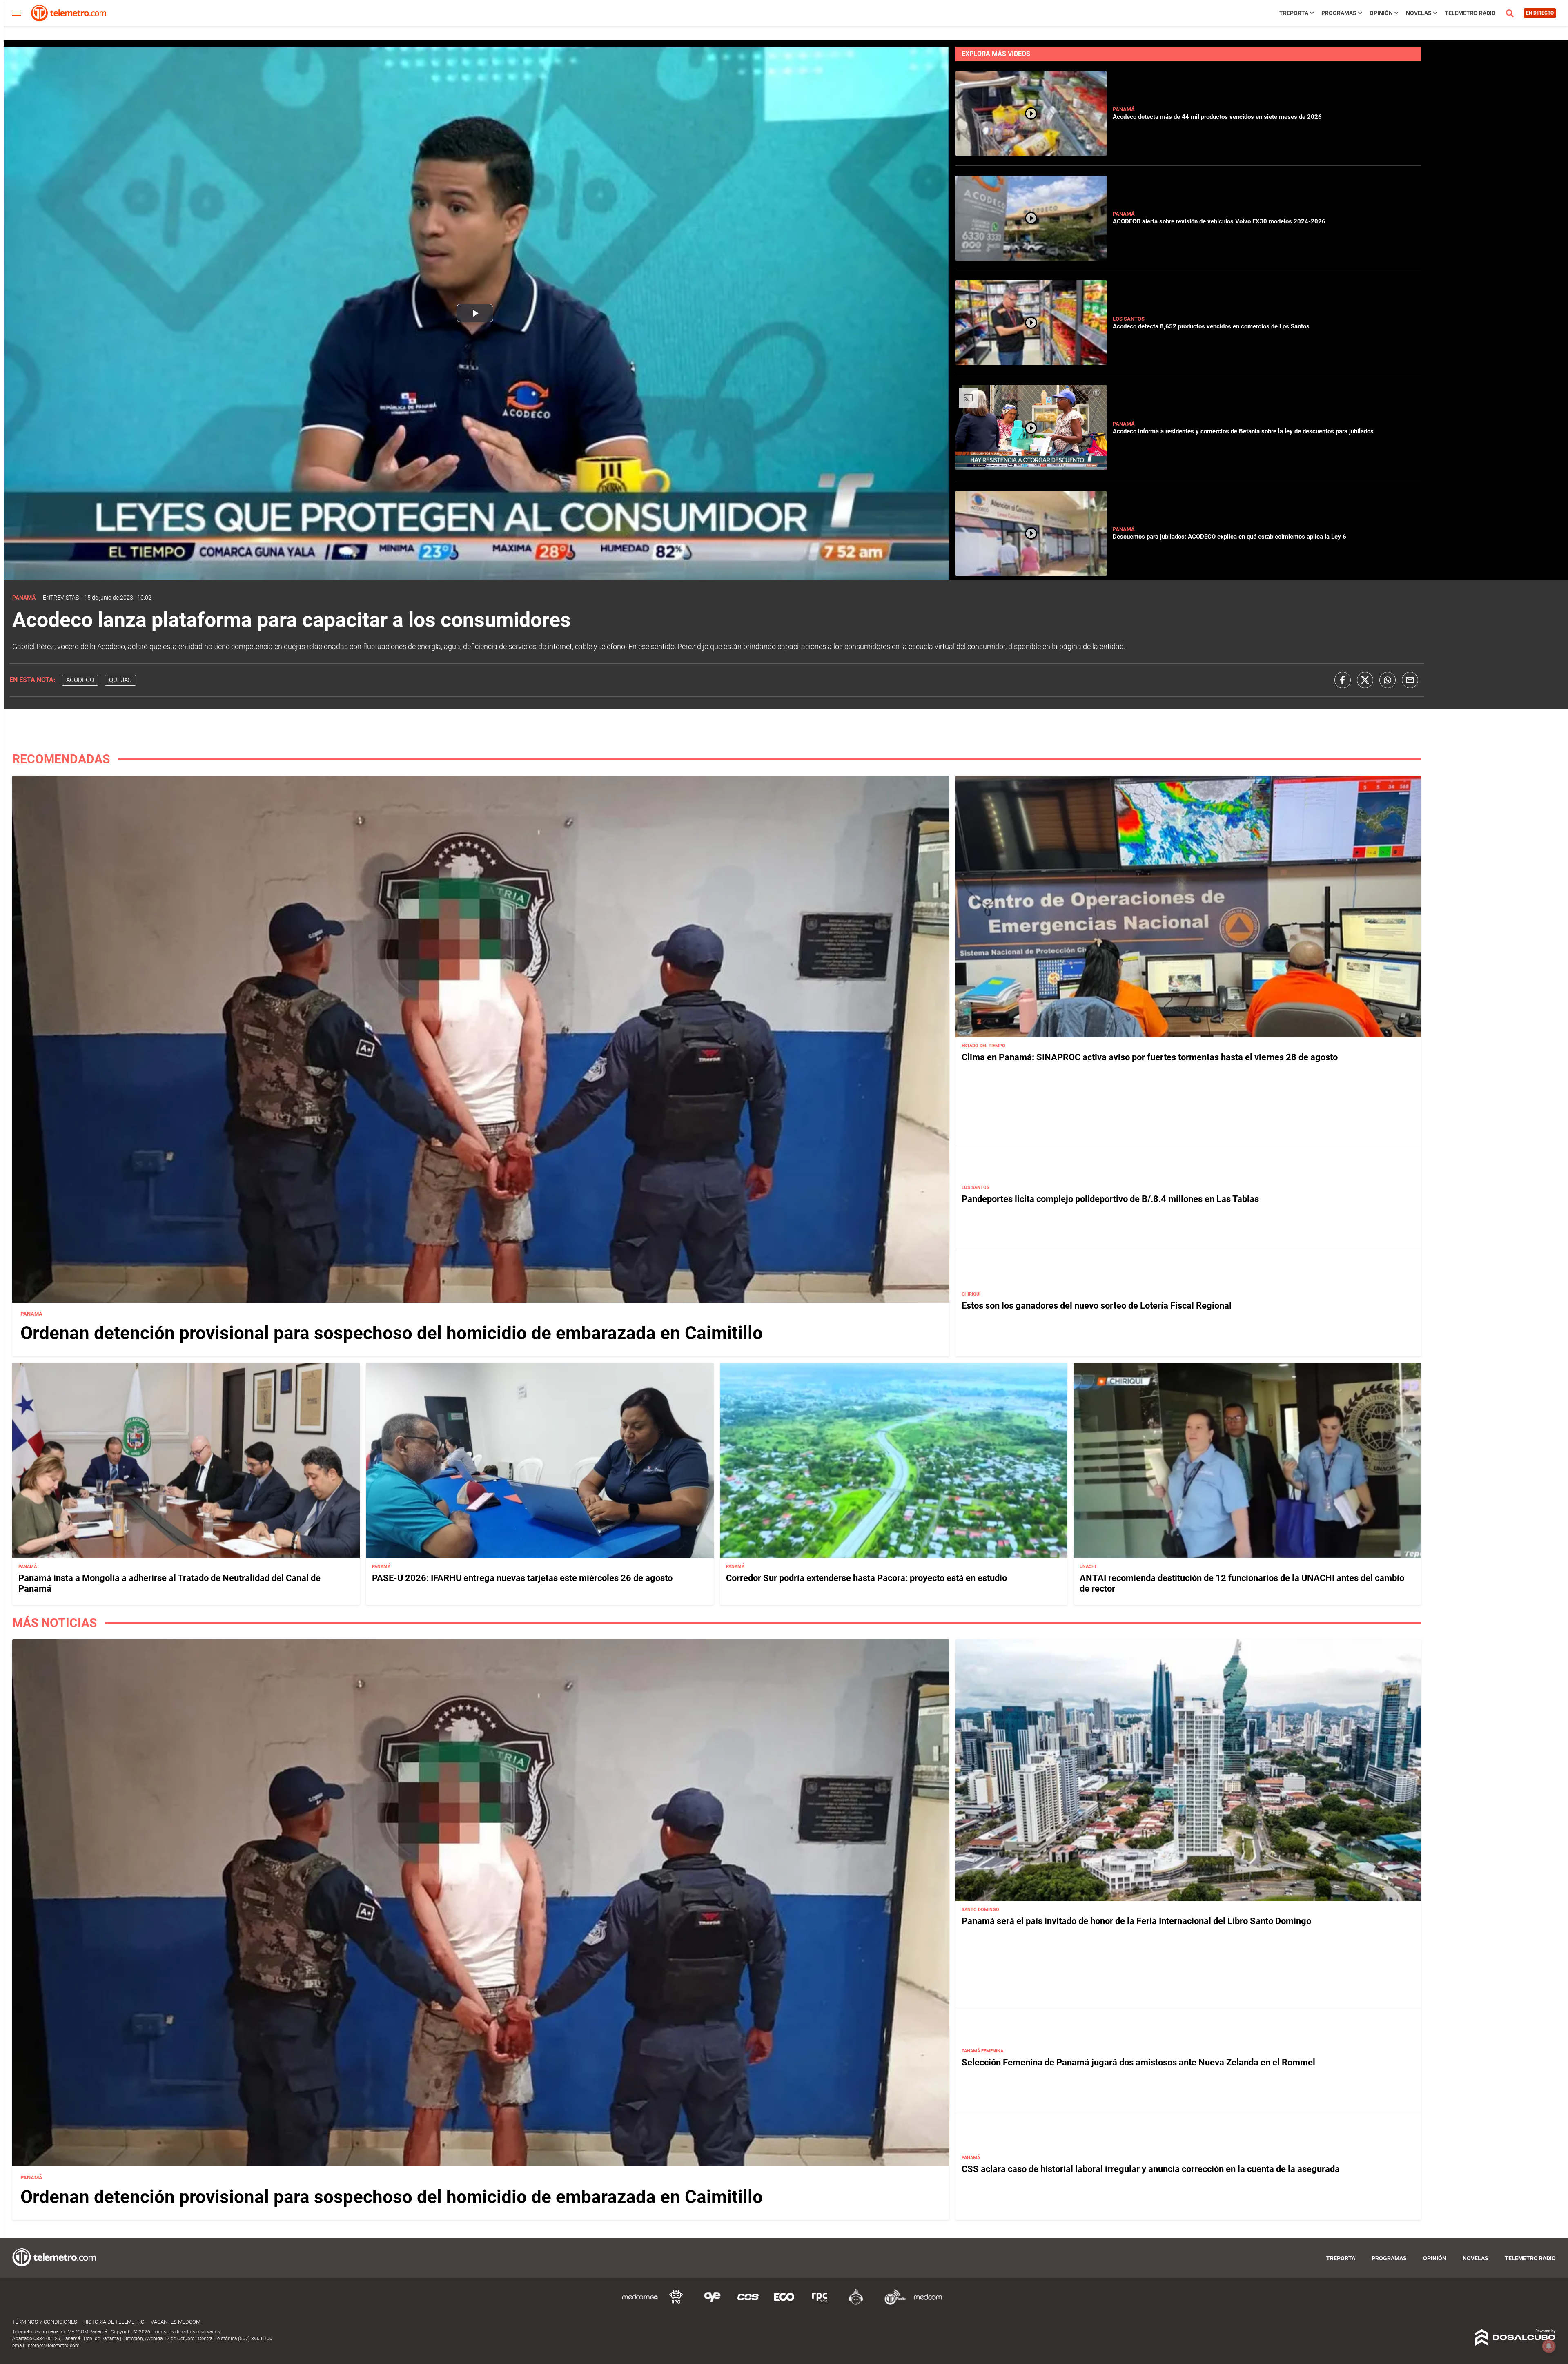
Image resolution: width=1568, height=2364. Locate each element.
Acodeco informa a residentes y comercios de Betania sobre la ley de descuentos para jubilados (1243, 431)
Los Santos (1129, 319)
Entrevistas (61, 598)
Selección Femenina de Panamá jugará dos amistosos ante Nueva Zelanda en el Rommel (1138, 2062)
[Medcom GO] (640, 2303)
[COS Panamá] (748, 2303)
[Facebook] (1343, 680)
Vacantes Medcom (176, 2322)
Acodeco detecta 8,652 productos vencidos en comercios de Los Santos (1211, 326)
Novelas (1419, 13)
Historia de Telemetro (114, 2322)
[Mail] (1410, 680)
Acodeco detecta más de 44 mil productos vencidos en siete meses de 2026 (1217, 117)
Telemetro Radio (1470, 13)
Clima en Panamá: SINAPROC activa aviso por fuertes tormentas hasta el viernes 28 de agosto (1150, 1057)
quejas (120, 680)
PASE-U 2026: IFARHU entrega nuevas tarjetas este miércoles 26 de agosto (522, 1578)
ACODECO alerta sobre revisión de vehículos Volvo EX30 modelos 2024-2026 (1219, 221)
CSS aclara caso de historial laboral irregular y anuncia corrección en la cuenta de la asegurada (1151, 2169)
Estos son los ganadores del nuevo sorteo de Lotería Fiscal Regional (1097, 1305)
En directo (1540, 13)
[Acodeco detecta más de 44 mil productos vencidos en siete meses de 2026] (1031, 152)
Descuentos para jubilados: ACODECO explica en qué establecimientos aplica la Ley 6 (1229, 537)
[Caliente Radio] (856, 2303)
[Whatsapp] (1388, 680)
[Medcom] (928, 2303)
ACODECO (80, 680)
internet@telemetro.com (53, 2346)
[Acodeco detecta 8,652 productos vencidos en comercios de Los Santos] (1031, 362)
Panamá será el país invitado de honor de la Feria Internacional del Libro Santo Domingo (1136, 1921)
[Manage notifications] (1549, 2346)
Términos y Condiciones (45, 2322)
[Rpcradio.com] (820, 2303)
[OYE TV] (712, 2303)
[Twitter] (1365, 680)
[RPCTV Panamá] (676, 2303)
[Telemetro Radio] (892, 2303)
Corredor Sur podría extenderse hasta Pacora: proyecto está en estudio (866, 1578)
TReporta (1294, 13)
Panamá (1124, 109)
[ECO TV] (784, 2303)
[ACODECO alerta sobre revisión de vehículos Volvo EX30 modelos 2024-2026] (1031, 257)
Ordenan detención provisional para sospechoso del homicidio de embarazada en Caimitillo (392, 1333)
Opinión (1381, 13)
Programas (1339, 13)
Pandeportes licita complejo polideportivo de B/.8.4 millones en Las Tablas (1110, 1199)
